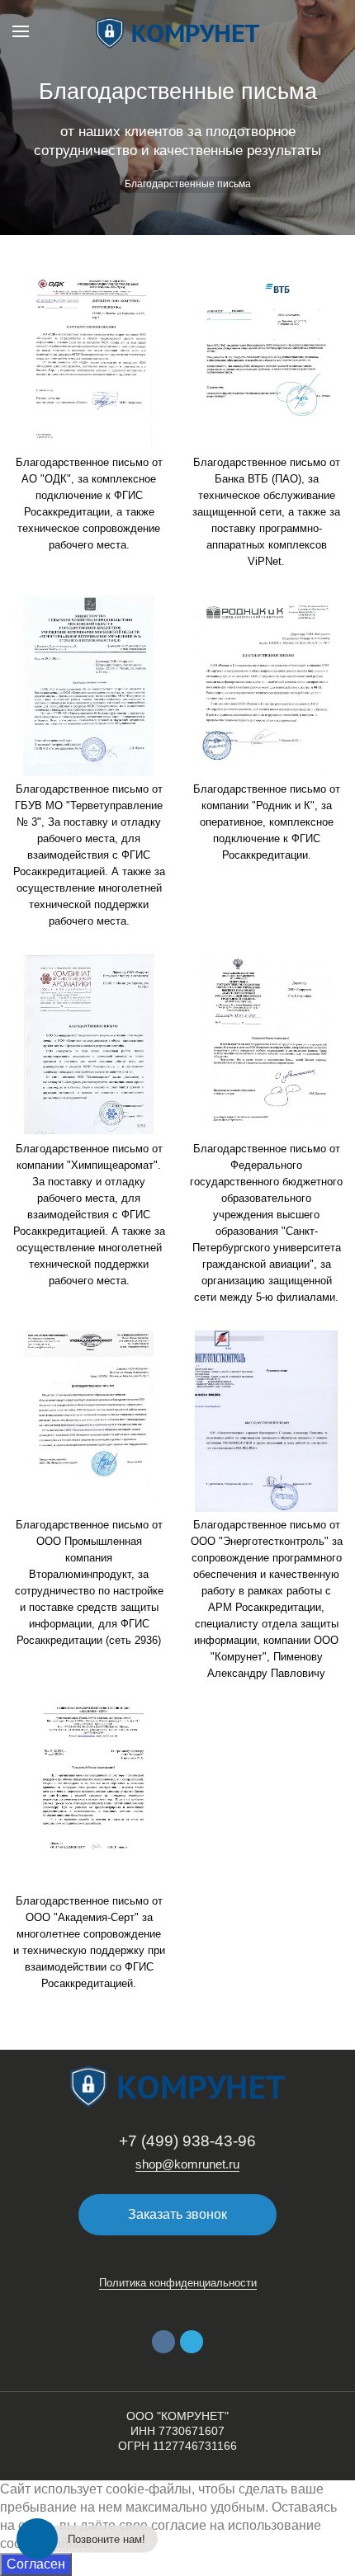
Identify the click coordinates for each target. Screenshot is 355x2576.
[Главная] (104, 185)
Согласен (36, 2564)
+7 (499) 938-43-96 (187, 2141)
